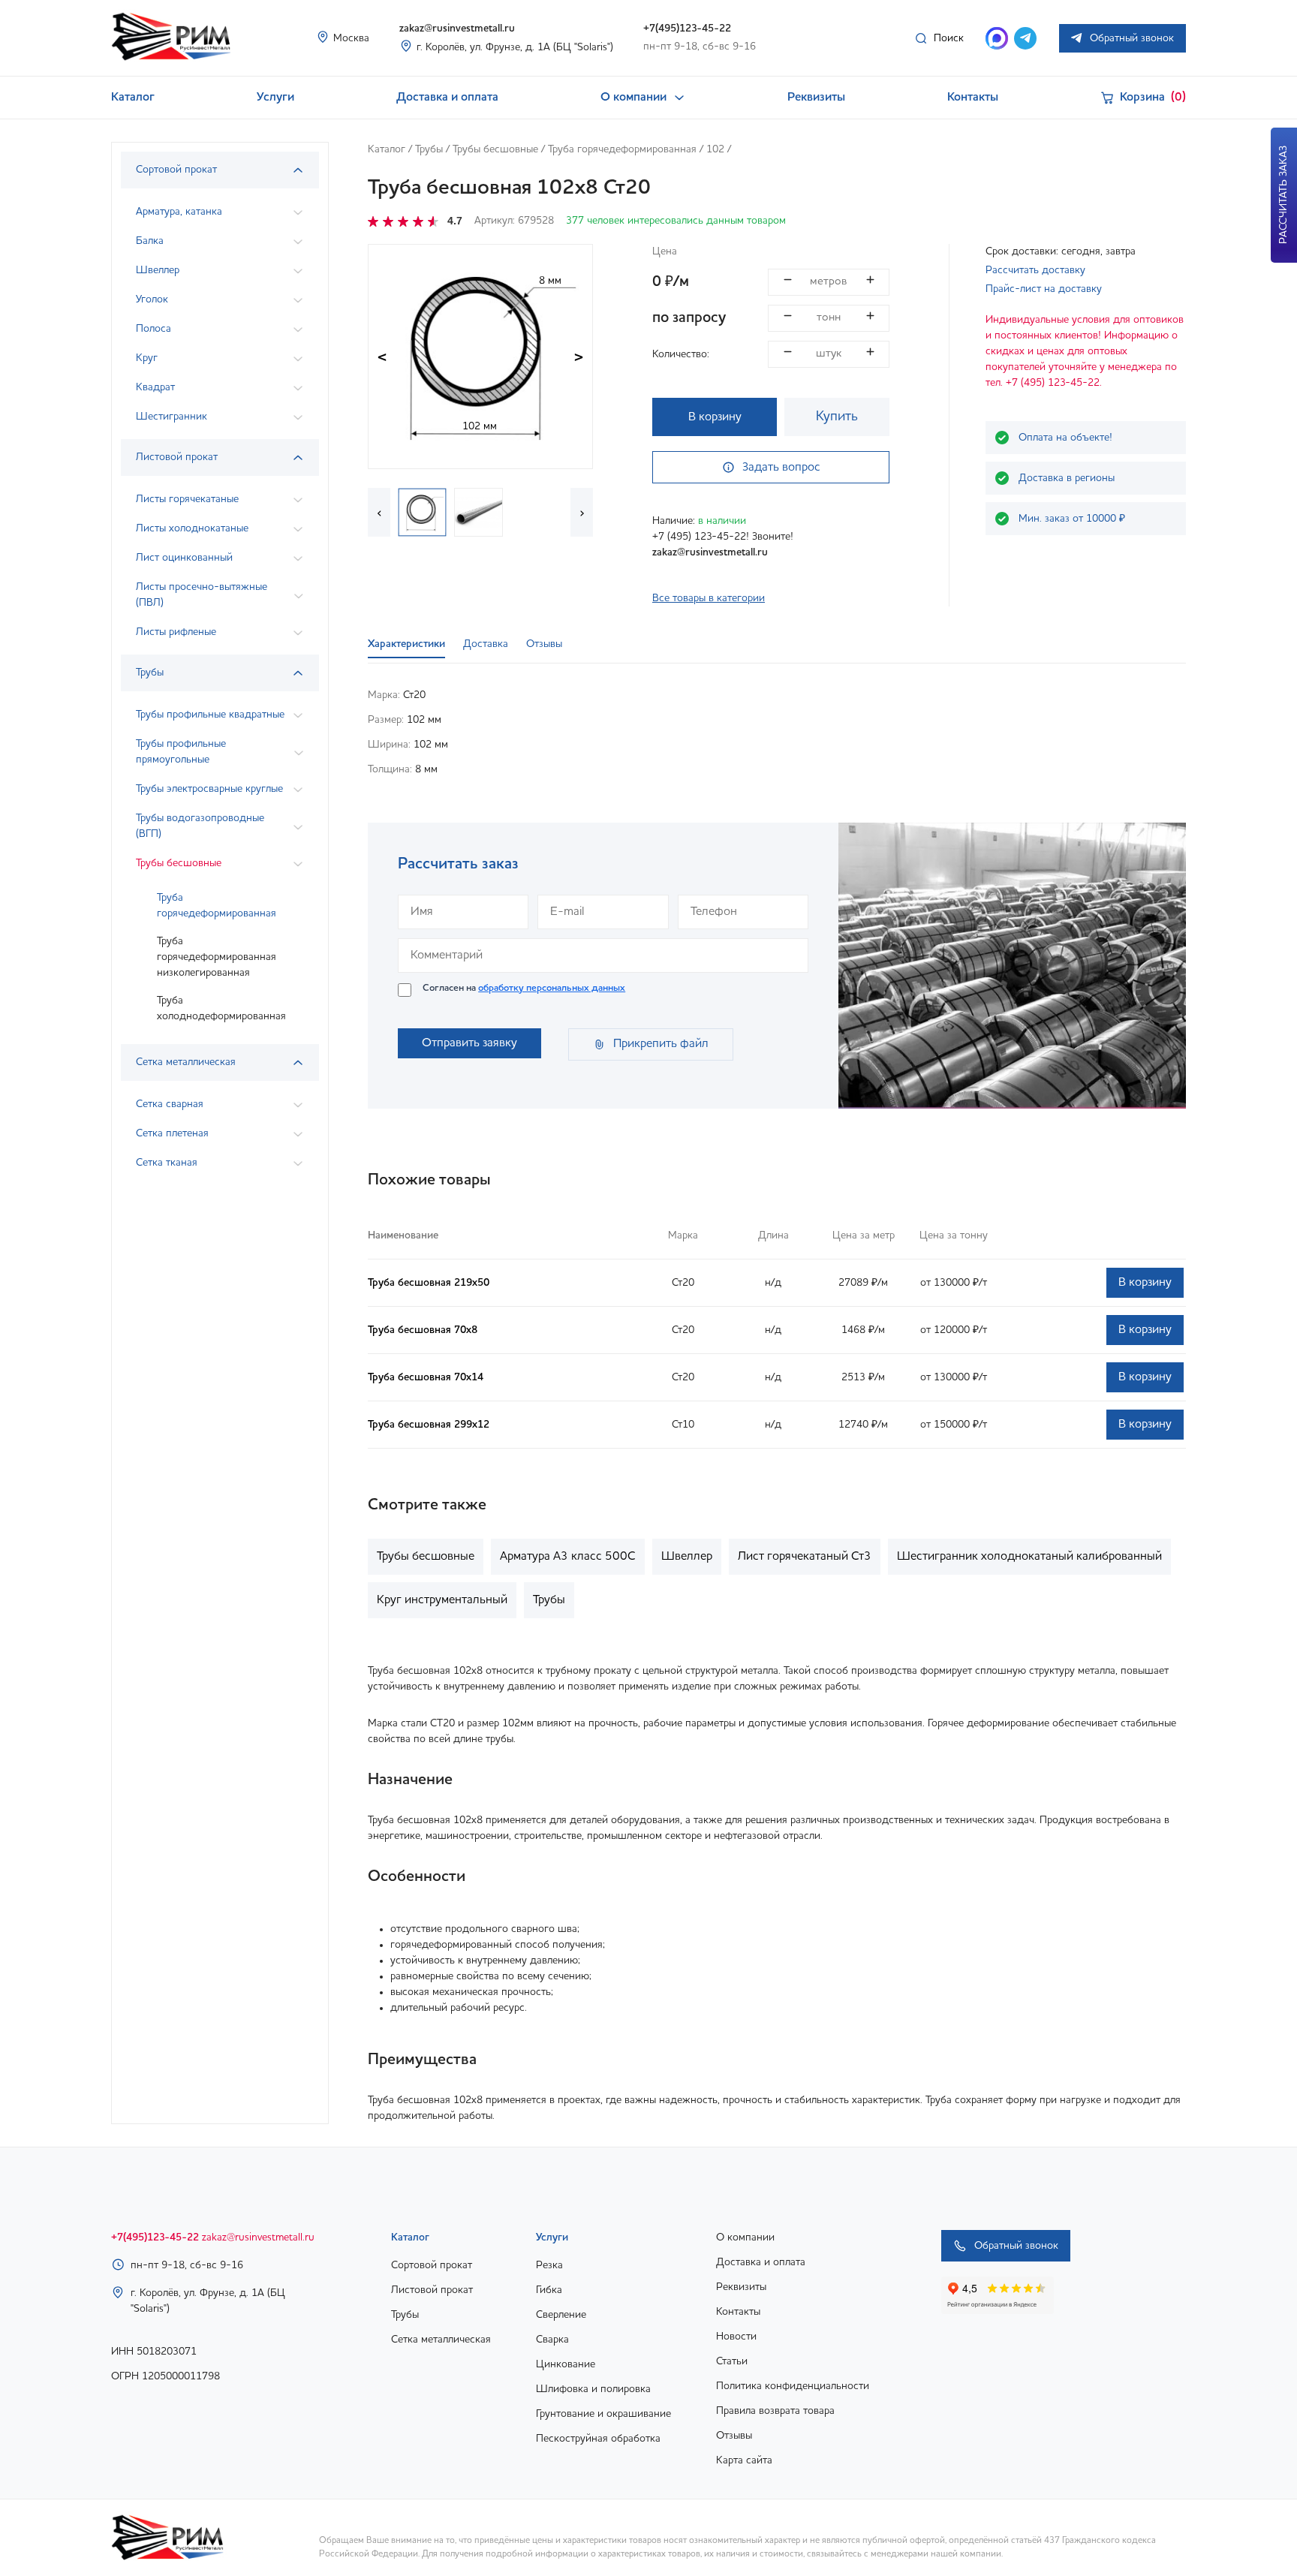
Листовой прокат (432, 2290)
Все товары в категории (709, 598)
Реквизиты (816, 98)
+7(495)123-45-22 (687, 29)
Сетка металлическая (441, 2340)
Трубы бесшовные (495, 149)
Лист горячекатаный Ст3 (805, 1557)
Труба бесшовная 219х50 (429, 1283)
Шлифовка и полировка (593, 2389)
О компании (633, 98)
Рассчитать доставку (1035, 270)
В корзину (715, 417)
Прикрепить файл (661, 1044)
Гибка (549, 2290)
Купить (837, 417)
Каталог (133, 98)
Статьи (732, 2361)
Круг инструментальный (442, 1600)
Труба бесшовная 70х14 (426, 1377)
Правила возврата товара (775, 2411)
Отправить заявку (469, 1043)
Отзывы (734, 2436)
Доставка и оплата (447, 98)
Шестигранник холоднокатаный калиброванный (1029, 1557)
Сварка (552, 2340)
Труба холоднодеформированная (221, 1008)
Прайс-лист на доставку (1044, 289)
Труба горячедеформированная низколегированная (217, 957)
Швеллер (687, 1557)
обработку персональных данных (552, 988)
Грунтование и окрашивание (603, 2414)
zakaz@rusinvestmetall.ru (457, 29)
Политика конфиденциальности (793, 2386)
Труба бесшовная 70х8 (423, 1330)
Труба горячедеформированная (217, 906)
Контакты (973, 98)
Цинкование (566, 2364)
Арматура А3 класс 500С (568, 1557)
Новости (736, 2337)
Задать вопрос (781, 468)
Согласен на (524, 988)
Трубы (429, 149)
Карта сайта (744, 2460)
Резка (549, 2265)
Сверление (561, 2315)
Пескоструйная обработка (598, 2439)
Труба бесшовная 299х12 (429, 1425)
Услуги (275, 98)
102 (715, 149)
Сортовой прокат (432, 2265)
